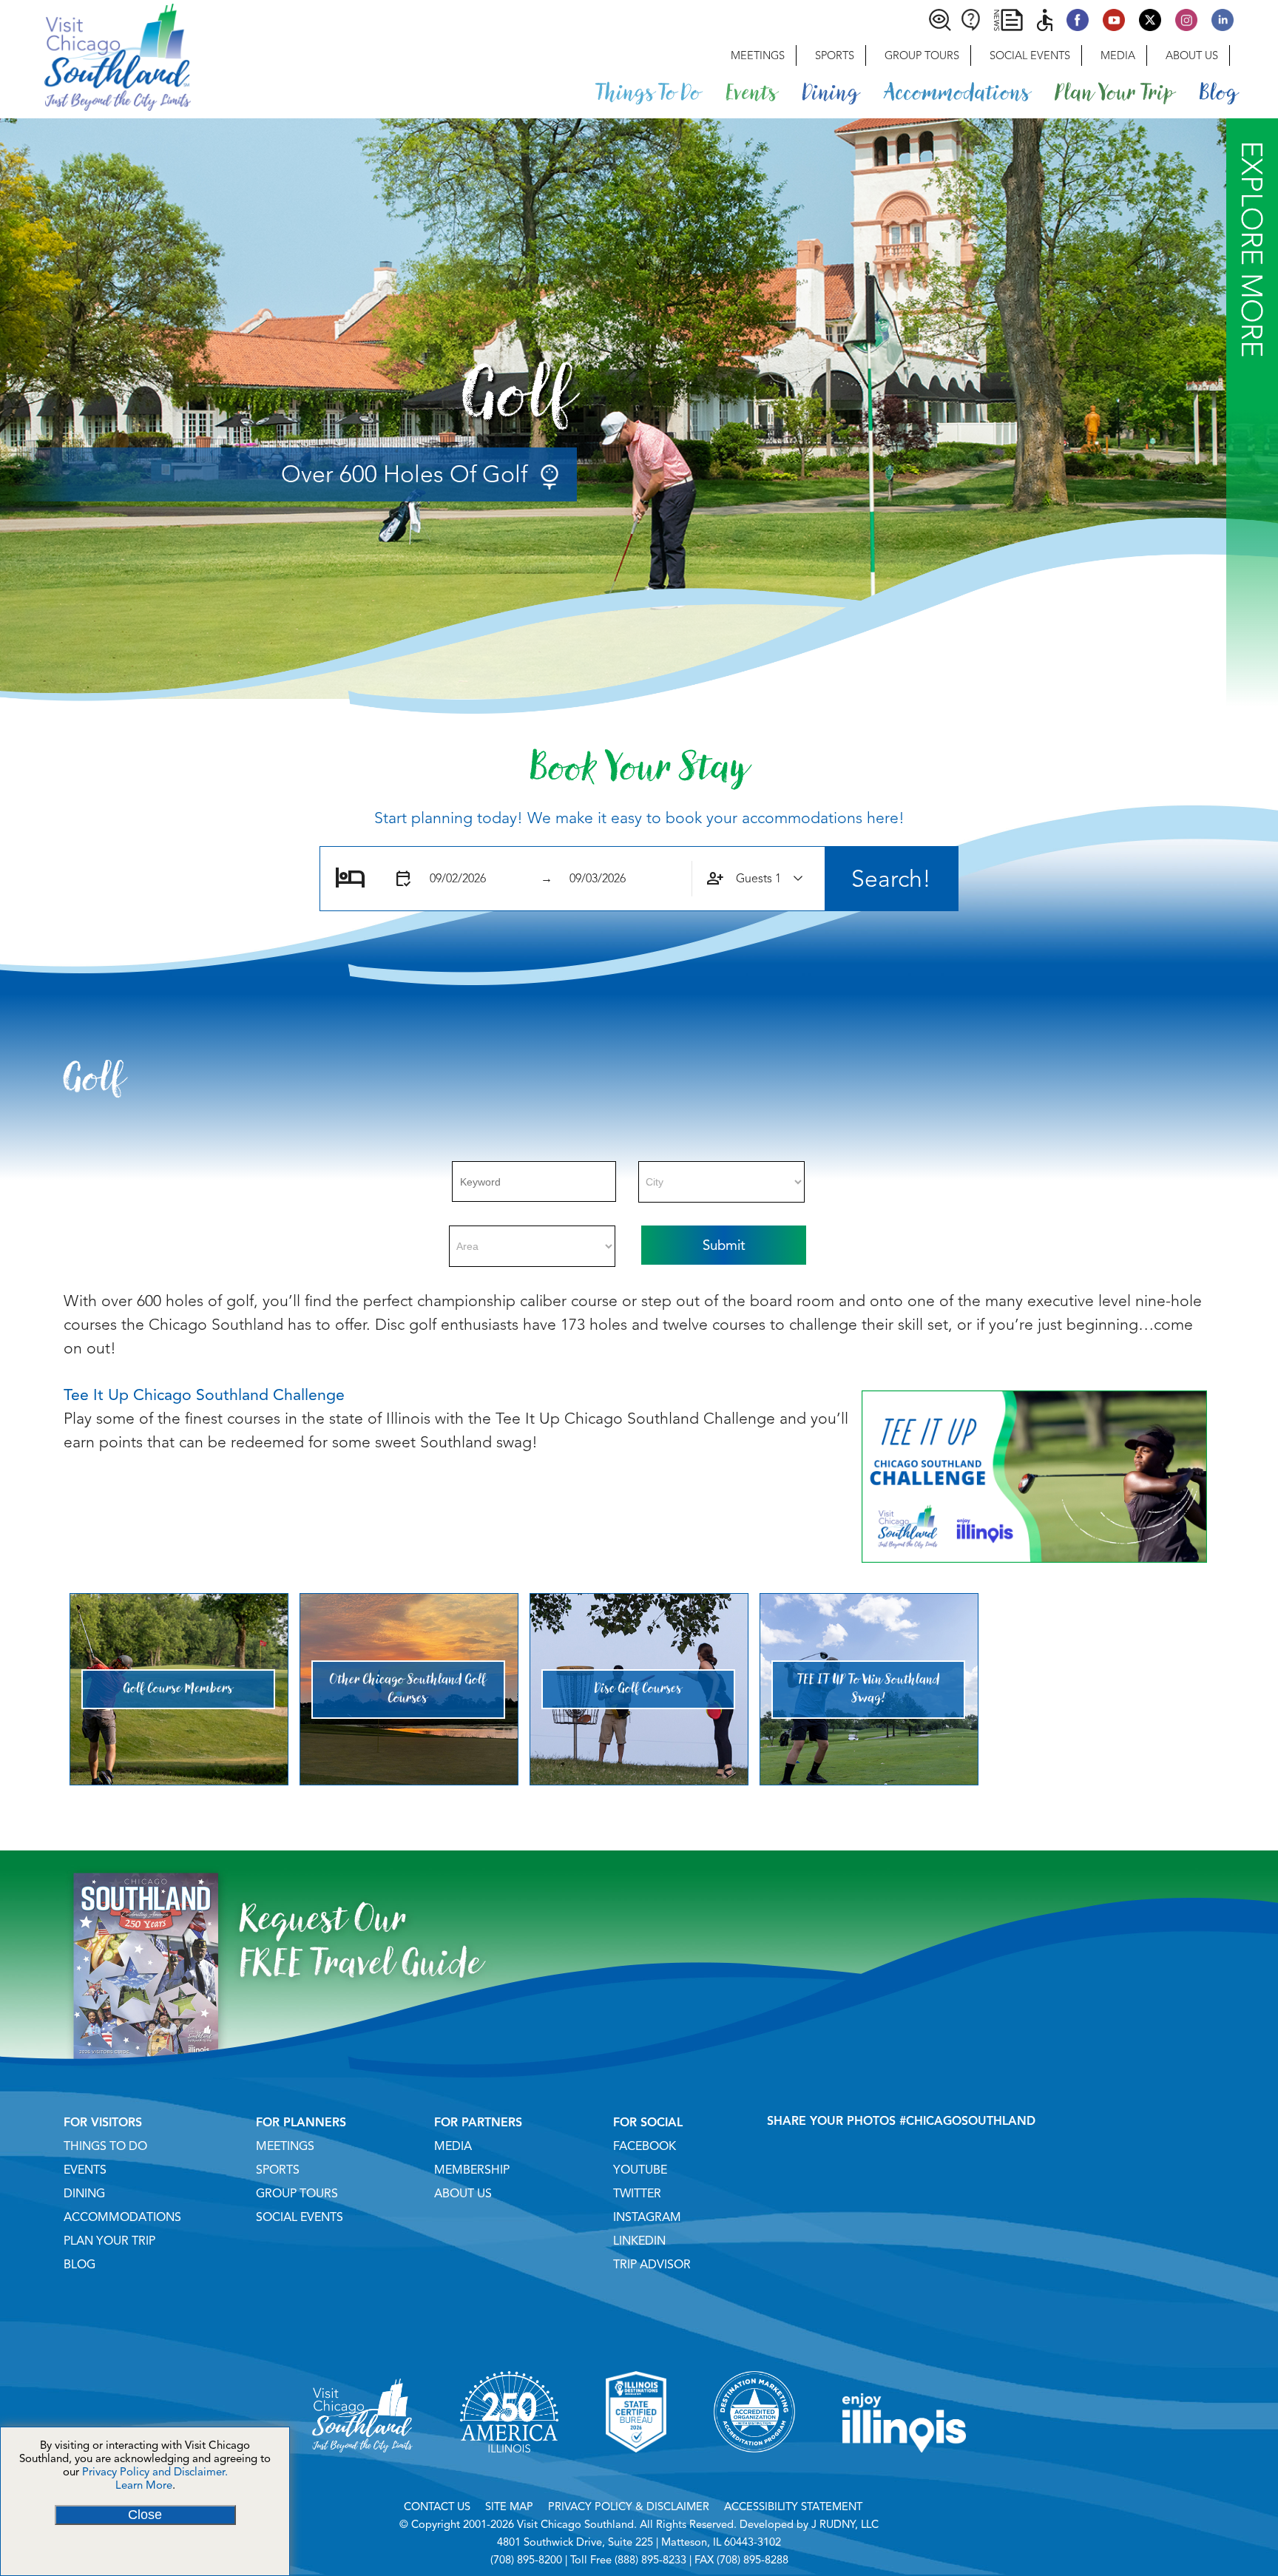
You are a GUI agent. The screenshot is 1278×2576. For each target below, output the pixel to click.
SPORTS (278, 2170)
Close (145, 2515)
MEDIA (453, 2146)
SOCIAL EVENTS (300, 2217)
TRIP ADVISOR (652, 2265)
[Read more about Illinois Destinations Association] (636, 2471)
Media (1118, 55)
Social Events (1030, 55)
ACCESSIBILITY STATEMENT (793, 2506)
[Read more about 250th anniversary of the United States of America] (509, 2471)
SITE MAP (509, 2506)
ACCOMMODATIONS (122, 2217)
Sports (835, 55)
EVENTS (85, 2170)
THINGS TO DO (105, 2146)
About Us (1192, 55)
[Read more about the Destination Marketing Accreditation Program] (754, 2471)
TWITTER (637, 2194)
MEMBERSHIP (472, 2170)
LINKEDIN (639, 2241)
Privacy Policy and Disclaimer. (155, 2472)
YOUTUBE (640, 2170)
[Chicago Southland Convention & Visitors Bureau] (95, 55)
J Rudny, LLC (845, 2524)
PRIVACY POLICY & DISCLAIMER (629, 2506)
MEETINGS (285, 2146)
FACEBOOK (645, 2146)
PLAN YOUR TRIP (109, 2241)
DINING (84, 2194)
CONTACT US (437, 2506)
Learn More (144, 2485)
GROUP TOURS (297, 2194)
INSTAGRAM (647, 2217)
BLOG (80, 2265)
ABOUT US (463, 2194)
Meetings (758, 55)
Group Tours (922, 55)
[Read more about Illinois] (905, 2471)
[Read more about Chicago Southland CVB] (362, 2471)
